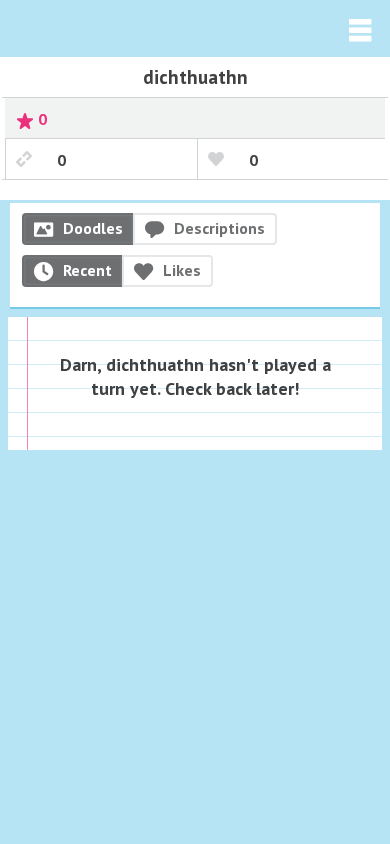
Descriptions (219, 228)
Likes (182, 270)
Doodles (93, 228)
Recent (87, 270)
